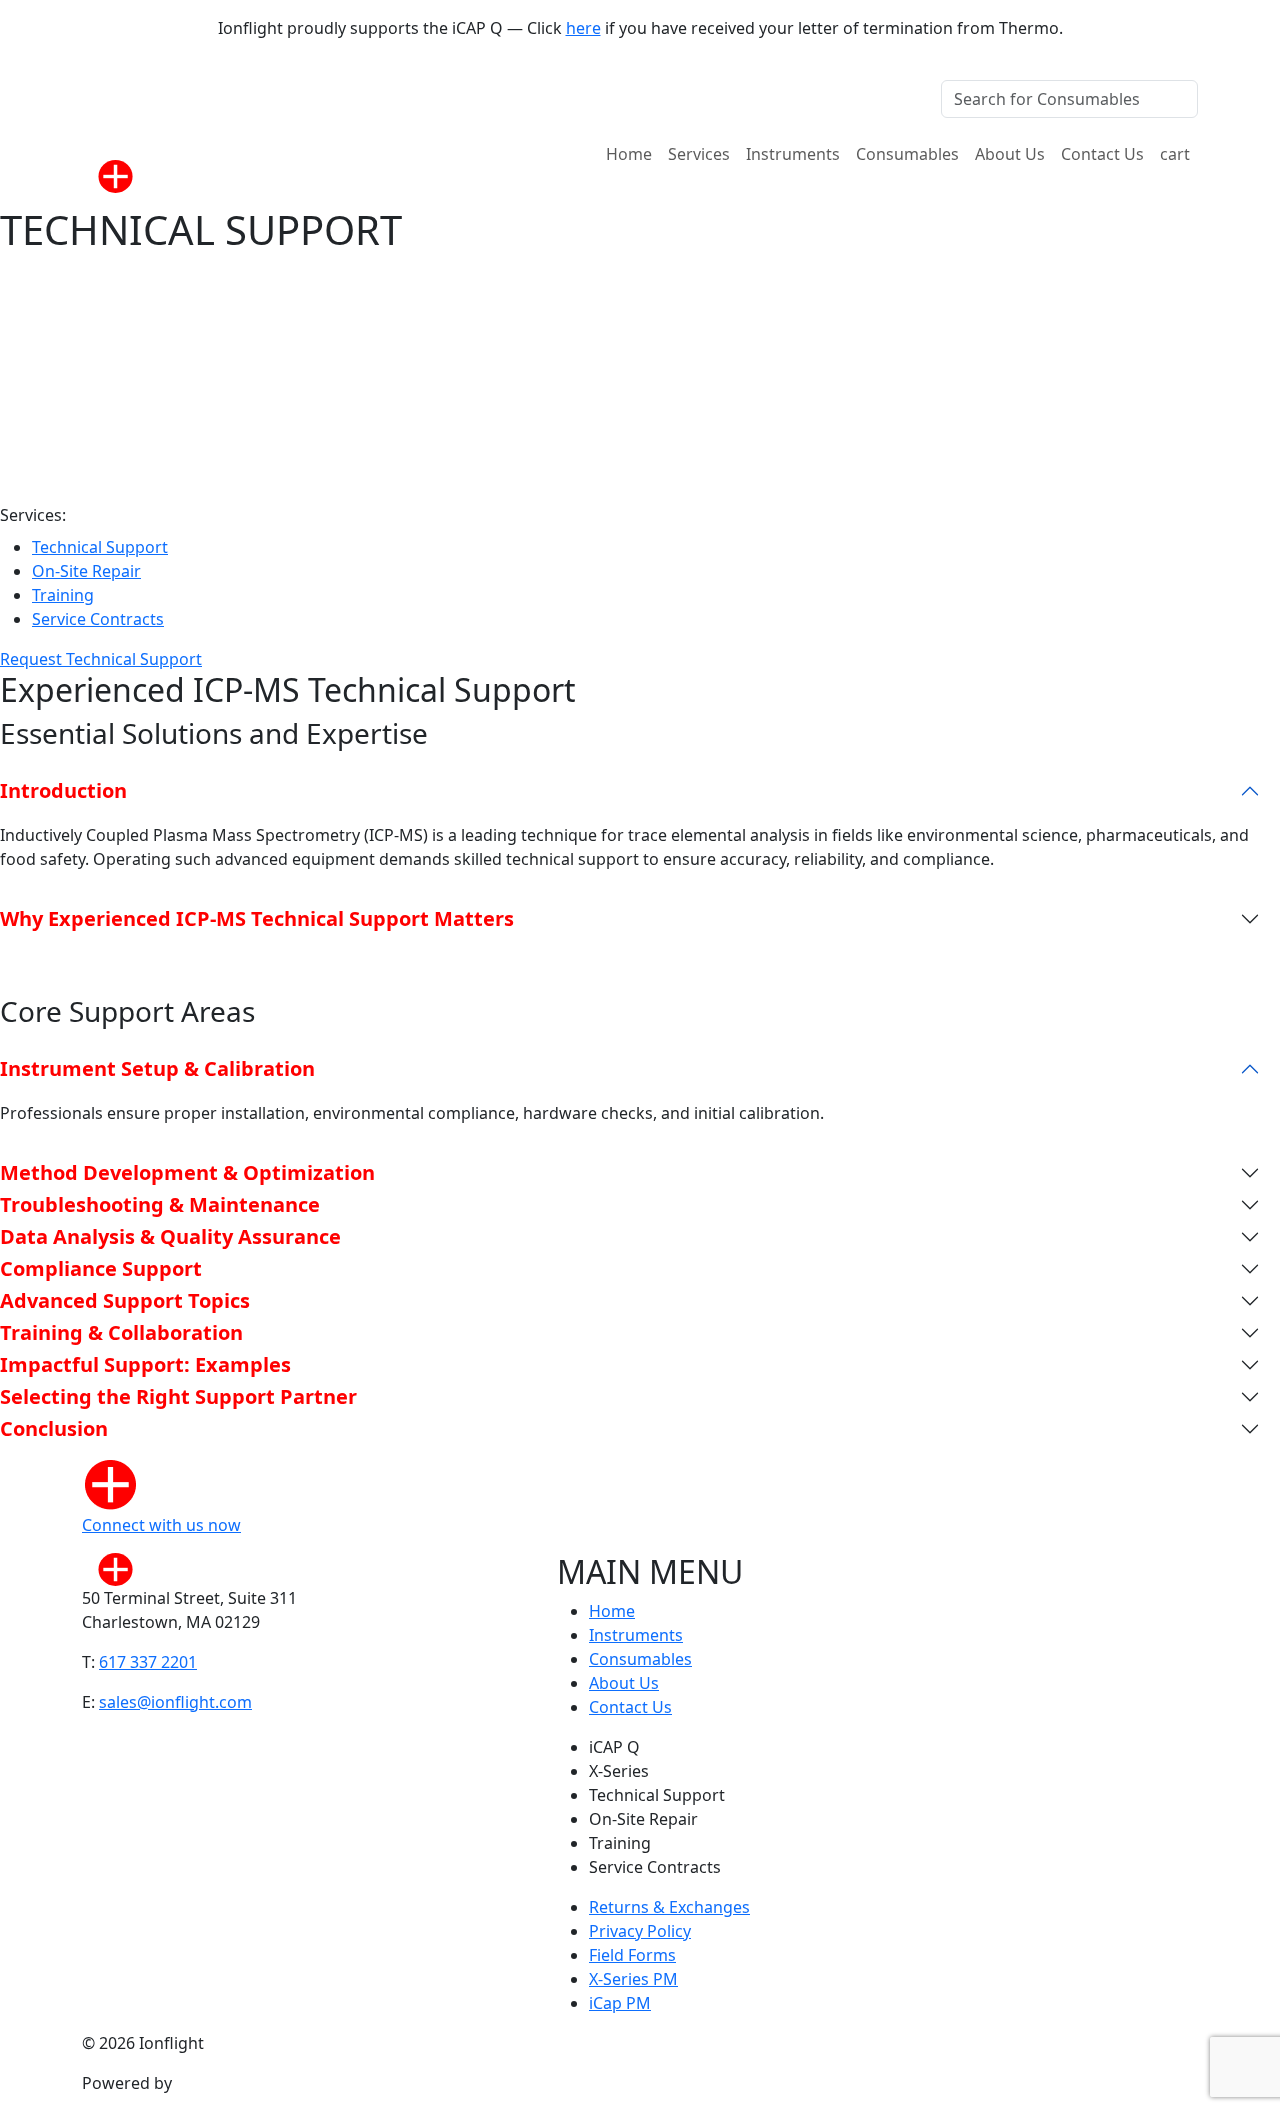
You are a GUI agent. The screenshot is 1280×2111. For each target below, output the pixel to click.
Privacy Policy (640, 1931)
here (583, 28)
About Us (1010, 154)
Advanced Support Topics (125, 1300)
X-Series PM (633, 1979)
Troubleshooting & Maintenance (160, 1204)
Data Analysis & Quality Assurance (170, 1236)
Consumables (907, 154)
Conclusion (54, 1428)
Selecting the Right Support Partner (178, 1396)
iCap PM (620, 2003)
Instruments (793, 154)
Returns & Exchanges (669, 1907)
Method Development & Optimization (187, 1172)
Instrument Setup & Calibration (157, 1068)
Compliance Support (101, 1268)
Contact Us (1102, 154)
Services (699, 154)
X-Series (619, 1771)
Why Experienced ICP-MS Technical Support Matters (257, 918)
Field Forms (632, 1955)
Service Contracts (98, 619)
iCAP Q (614, 1747)
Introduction (63, 790)
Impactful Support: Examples (145, 1364)
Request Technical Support (101, 659)
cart (1175, 154)
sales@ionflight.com (175, 1702)
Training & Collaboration (121, 1332)
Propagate (216, 2083)
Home (629, 154)
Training (63, 595)
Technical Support (100, 547)
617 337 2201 (148, 1662)
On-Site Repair (86, 571)
